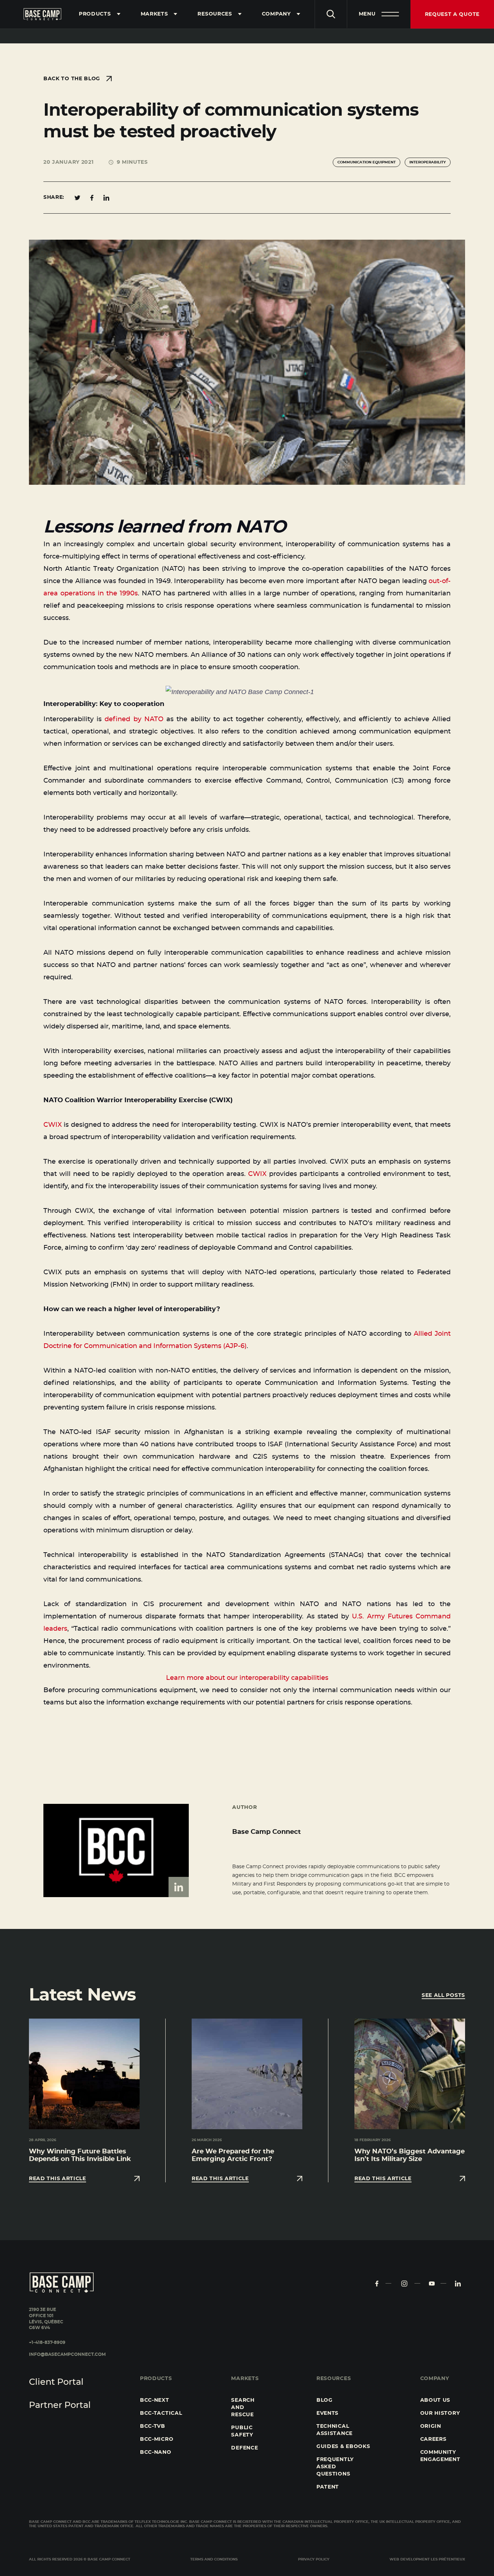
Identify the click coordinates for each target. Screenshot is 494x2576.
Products (95, 14)
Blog (325, 2400)
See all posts (443, 1995)
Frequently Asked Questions (335, 2467)
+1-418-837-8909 (47, 2342)
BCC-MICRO (157, 2439)
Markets (154, 14)
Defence (244, 2448)
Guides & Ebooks (343, 2447)
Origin (431, 2426)
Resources (215, 14)
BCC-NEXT (155, 2400)
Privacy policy (314, 2559)
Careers (433, 2439)
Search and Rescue (243, 2408)
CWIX (53, 1125)
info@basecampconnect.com (67, 2354)
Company (276, 14)
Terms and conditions (214, 2559)
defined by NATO (134, 719)
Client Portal (56, 2382)
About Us (435, 2400)
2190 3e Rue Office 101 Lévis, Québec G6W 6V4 (46, 2319)
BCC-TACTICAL (161, 2413)
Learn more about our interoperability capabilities (247, 1678)
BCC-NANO (156, 2452)
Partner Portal (60, 2405)
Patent (328, 2487)
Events (327, 2413)
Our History (440, 2413)
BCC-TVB (153, 2426)
